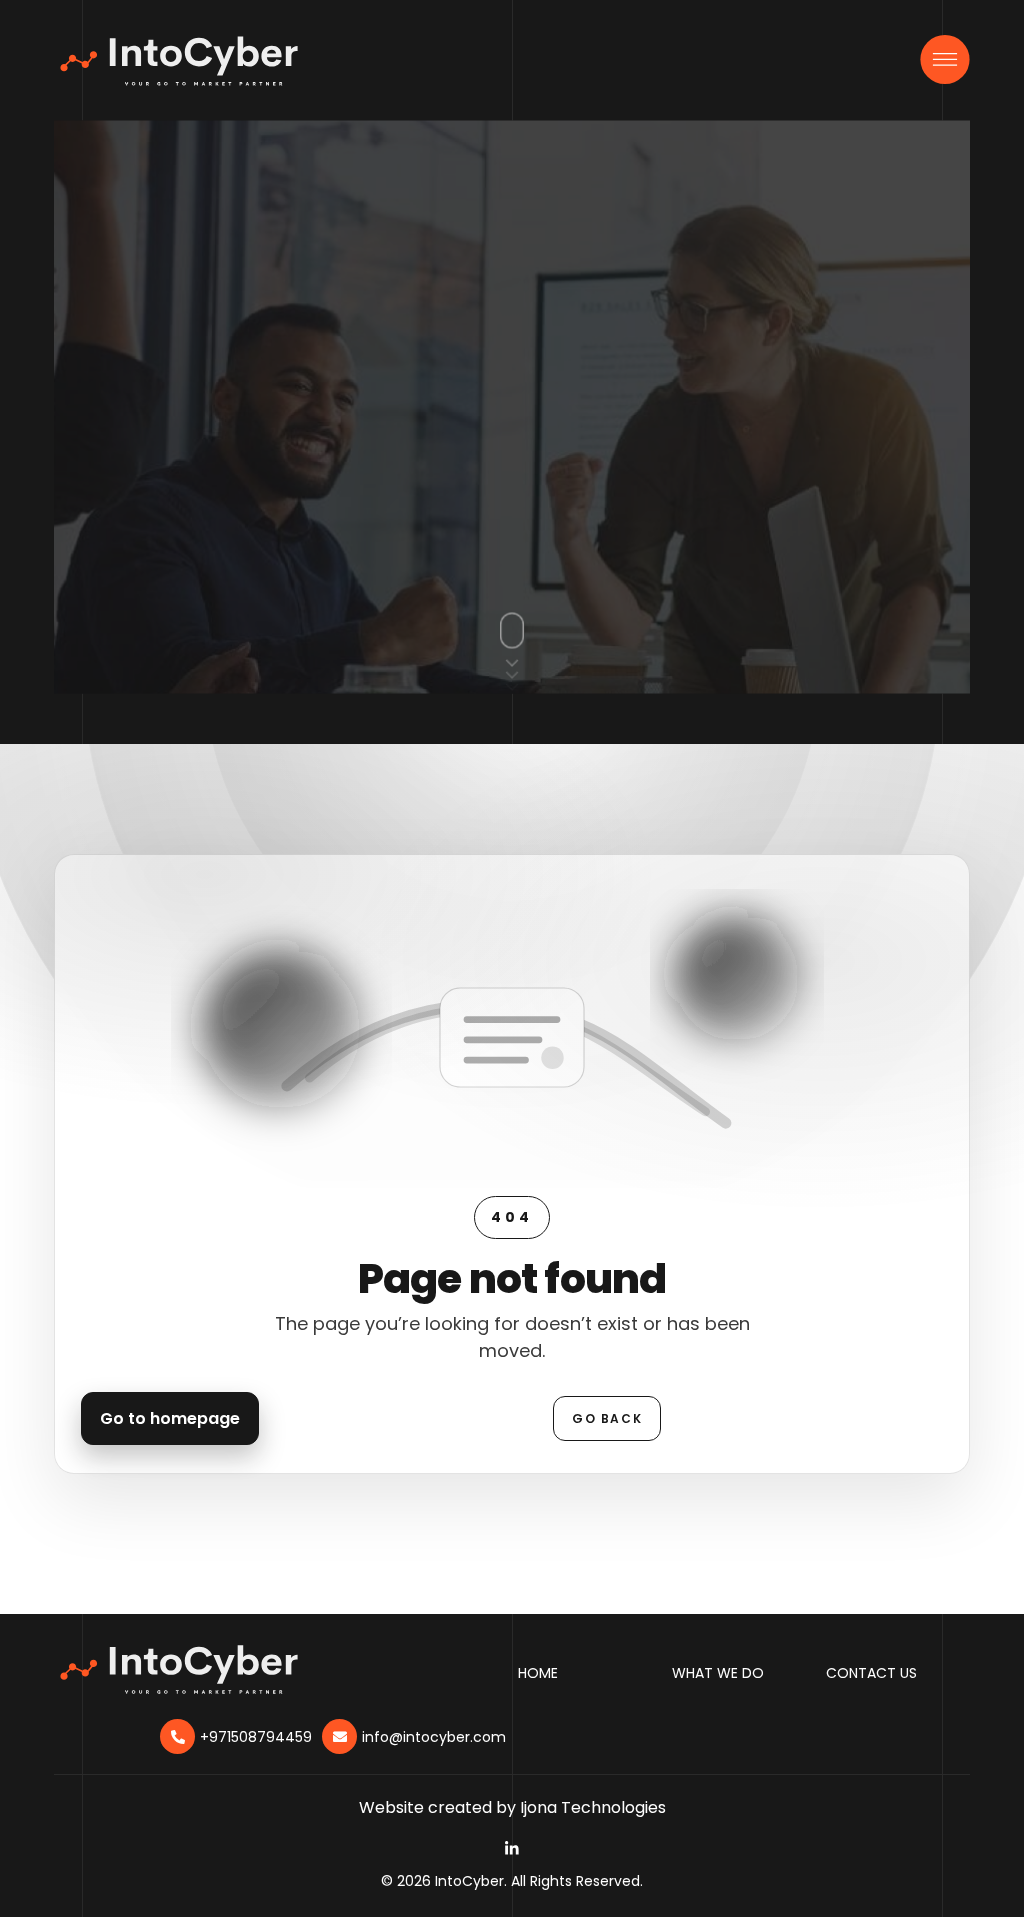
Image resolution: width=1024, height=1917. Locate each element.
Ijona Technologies (593, 1807)
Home (538, 1673)
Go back (607, 1418)
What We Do (718, 1673)
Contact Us (871, 1673)
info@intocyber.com (434, 1737)
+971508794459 (256, 1737)
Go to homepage (170, 1418)
